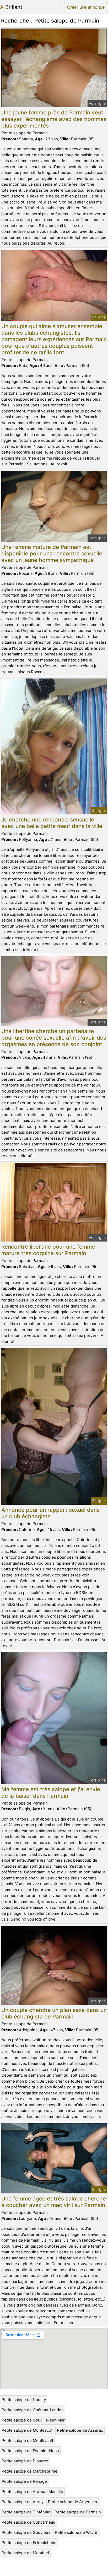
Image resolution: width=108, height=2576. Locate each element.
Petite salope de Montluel (25, 2553)
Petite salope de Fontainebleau (30, 2451)
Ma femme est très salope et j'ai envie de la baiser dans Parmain (51, 1792)
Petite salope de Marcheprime (29, 2471)
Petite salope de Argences (72, 2502)
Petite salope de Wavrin (77, 2532)
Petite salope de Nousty (24, 2400)
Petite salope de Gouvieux (26, 2532)
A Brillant (11, 7)
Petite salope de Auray (23, 2502)
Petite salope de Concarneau (28, 2522)
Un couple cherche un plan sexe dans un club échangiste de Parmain (54, 2013)
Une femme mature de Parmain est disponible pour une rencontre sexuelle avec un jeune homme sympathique (52, 553)
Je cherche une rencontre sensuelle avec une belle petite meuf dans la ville (52, 823)
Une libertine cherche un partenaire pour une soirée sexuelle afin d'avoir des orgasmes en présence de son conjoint (54, 1038)
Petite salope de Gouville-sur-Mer (33, 2420)
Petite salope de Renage (24, 2481)
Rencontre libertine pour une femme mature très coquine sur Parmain (48, 1250)
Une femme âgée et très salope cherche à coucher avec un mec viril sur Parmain (54, 2202)
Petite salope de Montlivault (27, 2440)
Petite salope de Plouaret (25, 2461)
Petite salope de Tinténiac (26, 2512)
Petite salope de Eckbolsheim (29, 2543)
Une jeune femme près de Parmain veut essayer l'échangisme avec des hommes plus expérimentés (54, 119)
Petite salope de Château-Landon (33, 2410)
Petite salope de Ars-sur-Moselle (32, 2492)
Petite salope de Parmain (78, 2512)
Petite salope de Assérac (80, 2430)
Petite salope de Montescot (27, 2430)
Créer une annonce (86, 7)
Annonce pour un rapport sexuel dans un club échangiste (50, 1513)
